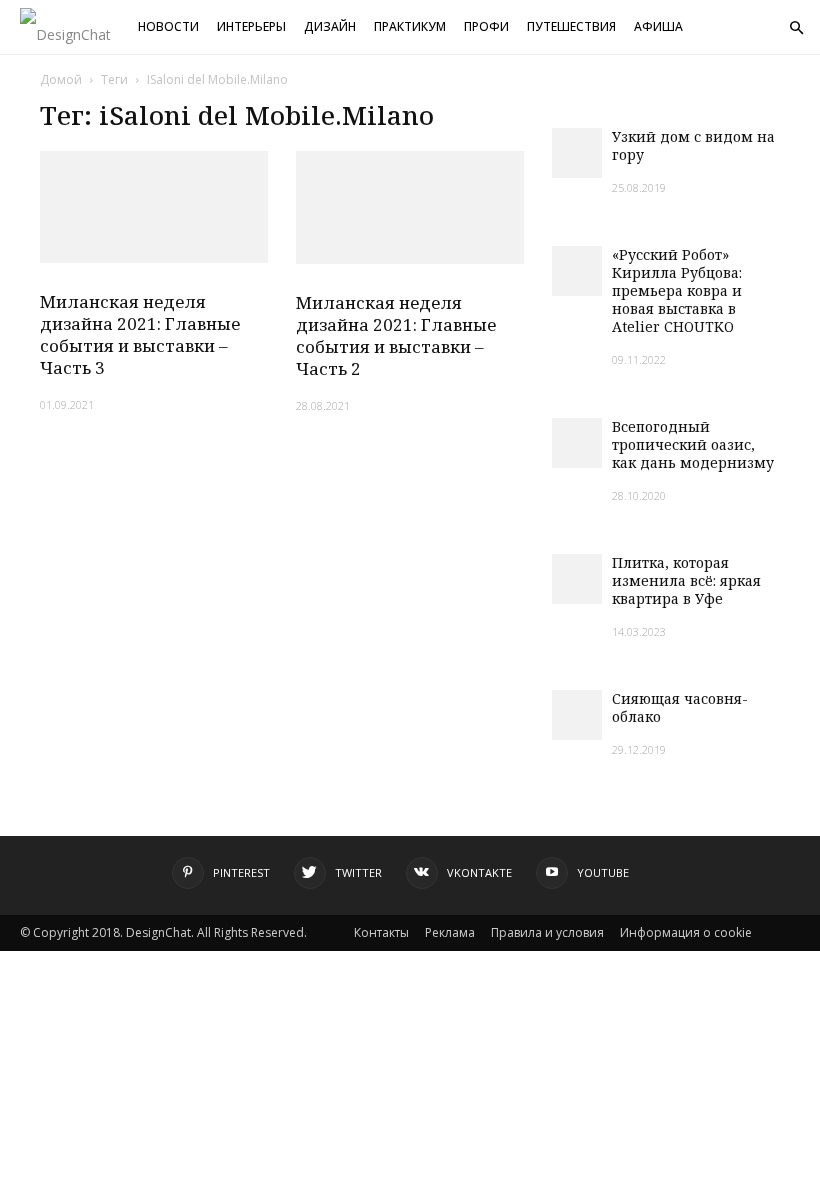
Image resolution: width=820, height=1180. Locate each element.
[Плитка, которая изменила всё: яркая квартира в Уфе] (577, 579)
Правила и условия (547, 932)
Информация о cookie (686, 932)
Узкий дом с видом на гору (693, 145)
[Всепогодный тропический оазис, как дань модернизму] (577, 443)
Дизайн (330, 26)
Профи (486, 26)
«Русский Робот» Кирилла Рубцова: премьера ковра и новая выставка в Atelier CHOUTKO (677, 290)
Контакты (381, 932)
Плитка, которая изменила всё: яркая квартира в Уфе (686, 580)
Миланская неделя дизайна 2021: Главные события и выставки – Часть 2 (396, 335)
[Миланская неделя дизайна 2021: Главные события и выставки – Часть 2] (410, 207)
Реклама (450, 932)
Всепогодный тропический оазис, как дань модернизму (693, 444)
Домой (61, 79)
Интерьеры (251, 26)
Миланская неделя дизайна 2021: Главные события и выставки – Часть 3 (140, 334)
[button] (796, 28)
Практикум (410, 26)
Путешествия (571, 26)
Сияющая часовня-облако (680, 707)
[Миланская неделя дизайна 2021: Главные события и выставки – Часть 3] (154, 207)
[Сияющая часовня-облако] (577, 715)
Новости (168, 26)
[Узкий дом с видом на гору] (577, 153)
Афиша (658, 26)
